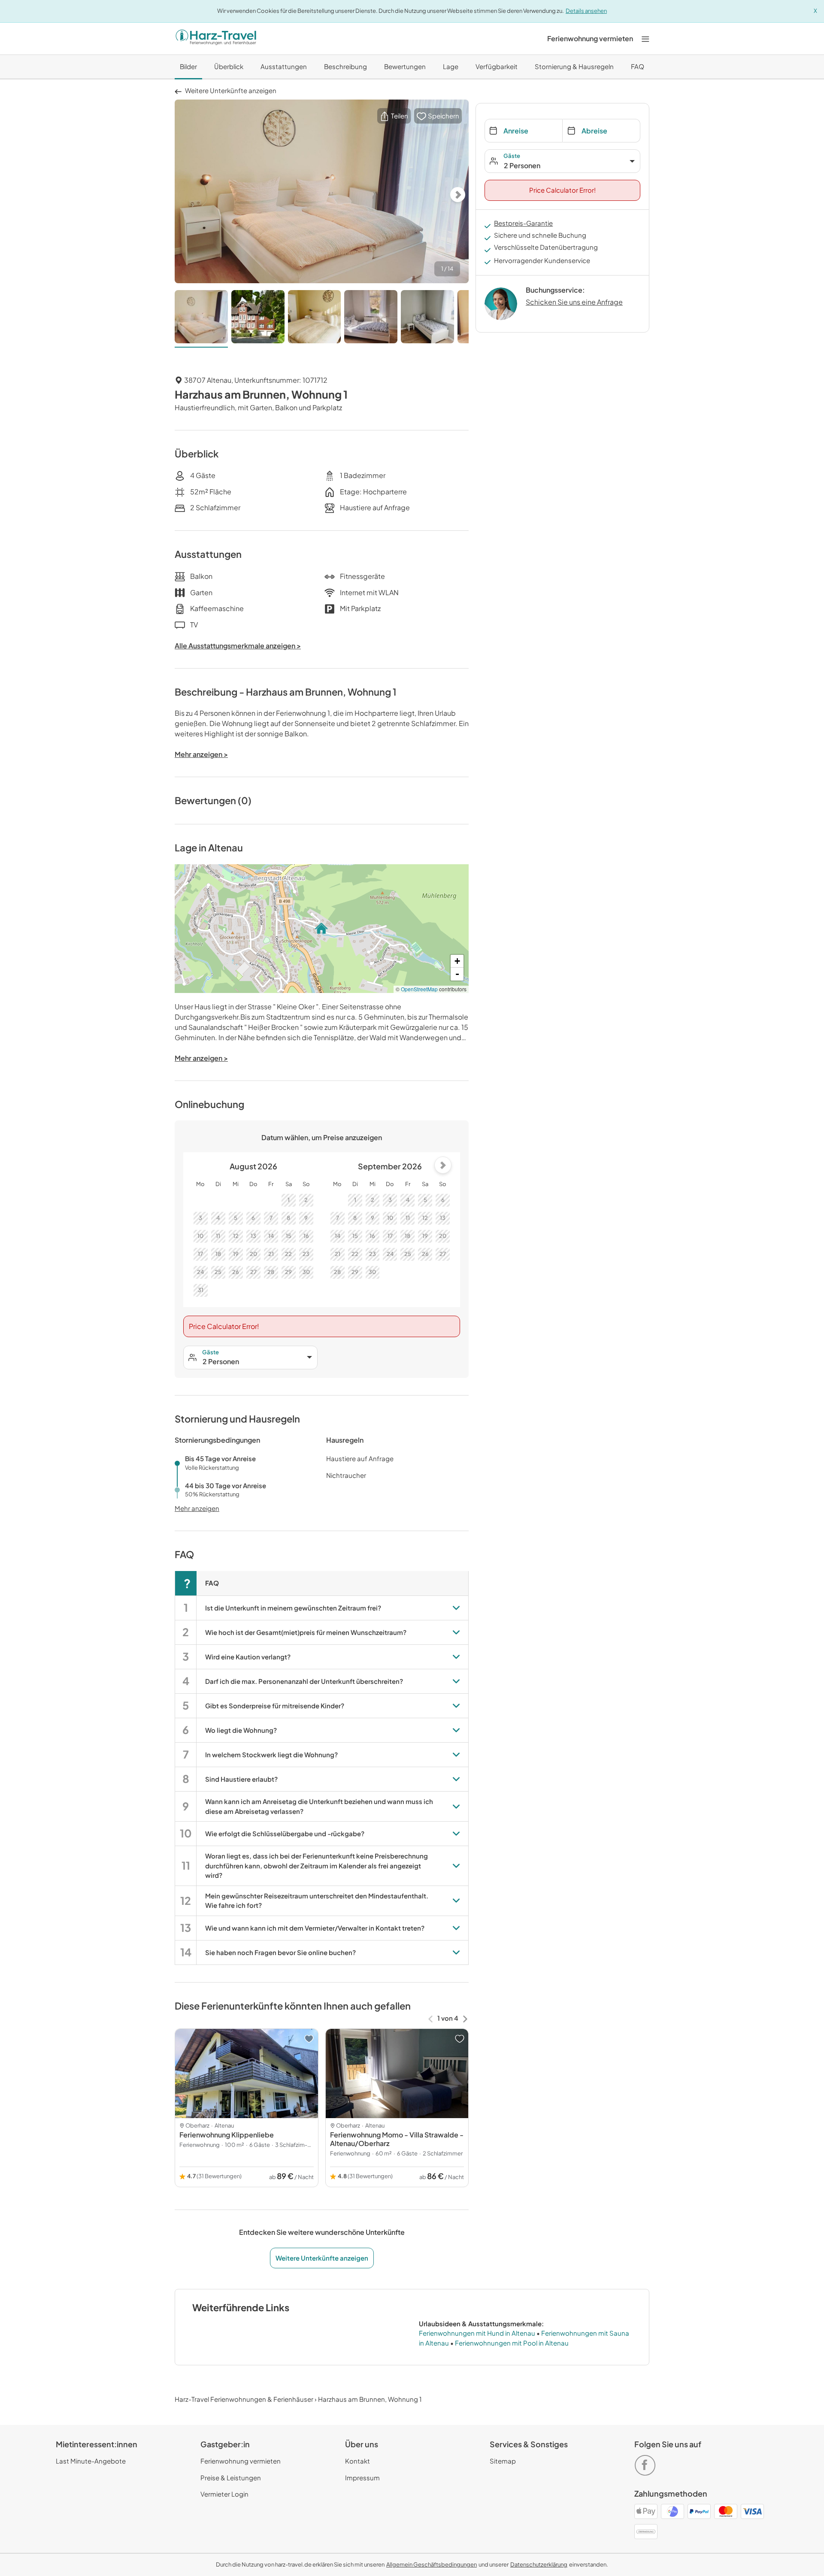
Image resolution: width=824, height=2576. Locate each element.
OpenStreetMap (419, 989)
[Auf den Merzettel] (309, 2039)
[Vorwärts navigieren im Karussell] (465, 2018)
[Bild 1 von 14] (201, 319)
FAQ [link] (638, 66)
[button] (394, 116)
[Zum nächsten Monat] (443, 1165)
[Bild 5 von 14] (427, 319)
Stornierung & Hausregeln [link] (574, 66)
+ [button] (457, 961)
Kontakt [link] (357, 2461)
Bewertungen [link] (405, 66)
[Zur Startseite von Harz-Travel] (216, 39)
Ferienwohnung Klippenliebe (227, 2135)
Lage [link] (451, 66)
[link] (590, 39)
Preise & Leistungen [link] (231, 2478)
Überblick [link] (229, 66)
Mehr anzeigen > (201, 1058)
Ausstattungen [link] (284, 66)
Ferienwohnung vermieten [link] (241, 2461)
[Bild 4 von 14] (371, 319)
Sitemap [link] (503, 2461)
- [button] (457, 974)
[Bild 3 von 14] (315, 319)
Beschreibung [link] (345, 66)
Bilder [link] (188, 66)
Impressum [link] (362, 2478)
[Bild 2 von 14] (258, 319)
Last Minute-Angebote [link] (91, 2461)
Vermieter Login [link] (224, 2494)
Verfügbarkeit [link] (497, 66)
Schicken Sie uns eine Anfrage (574, 302)
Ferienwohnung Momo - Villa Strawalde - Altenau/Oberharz (397, 2139)
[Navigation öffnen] (645, 38)
